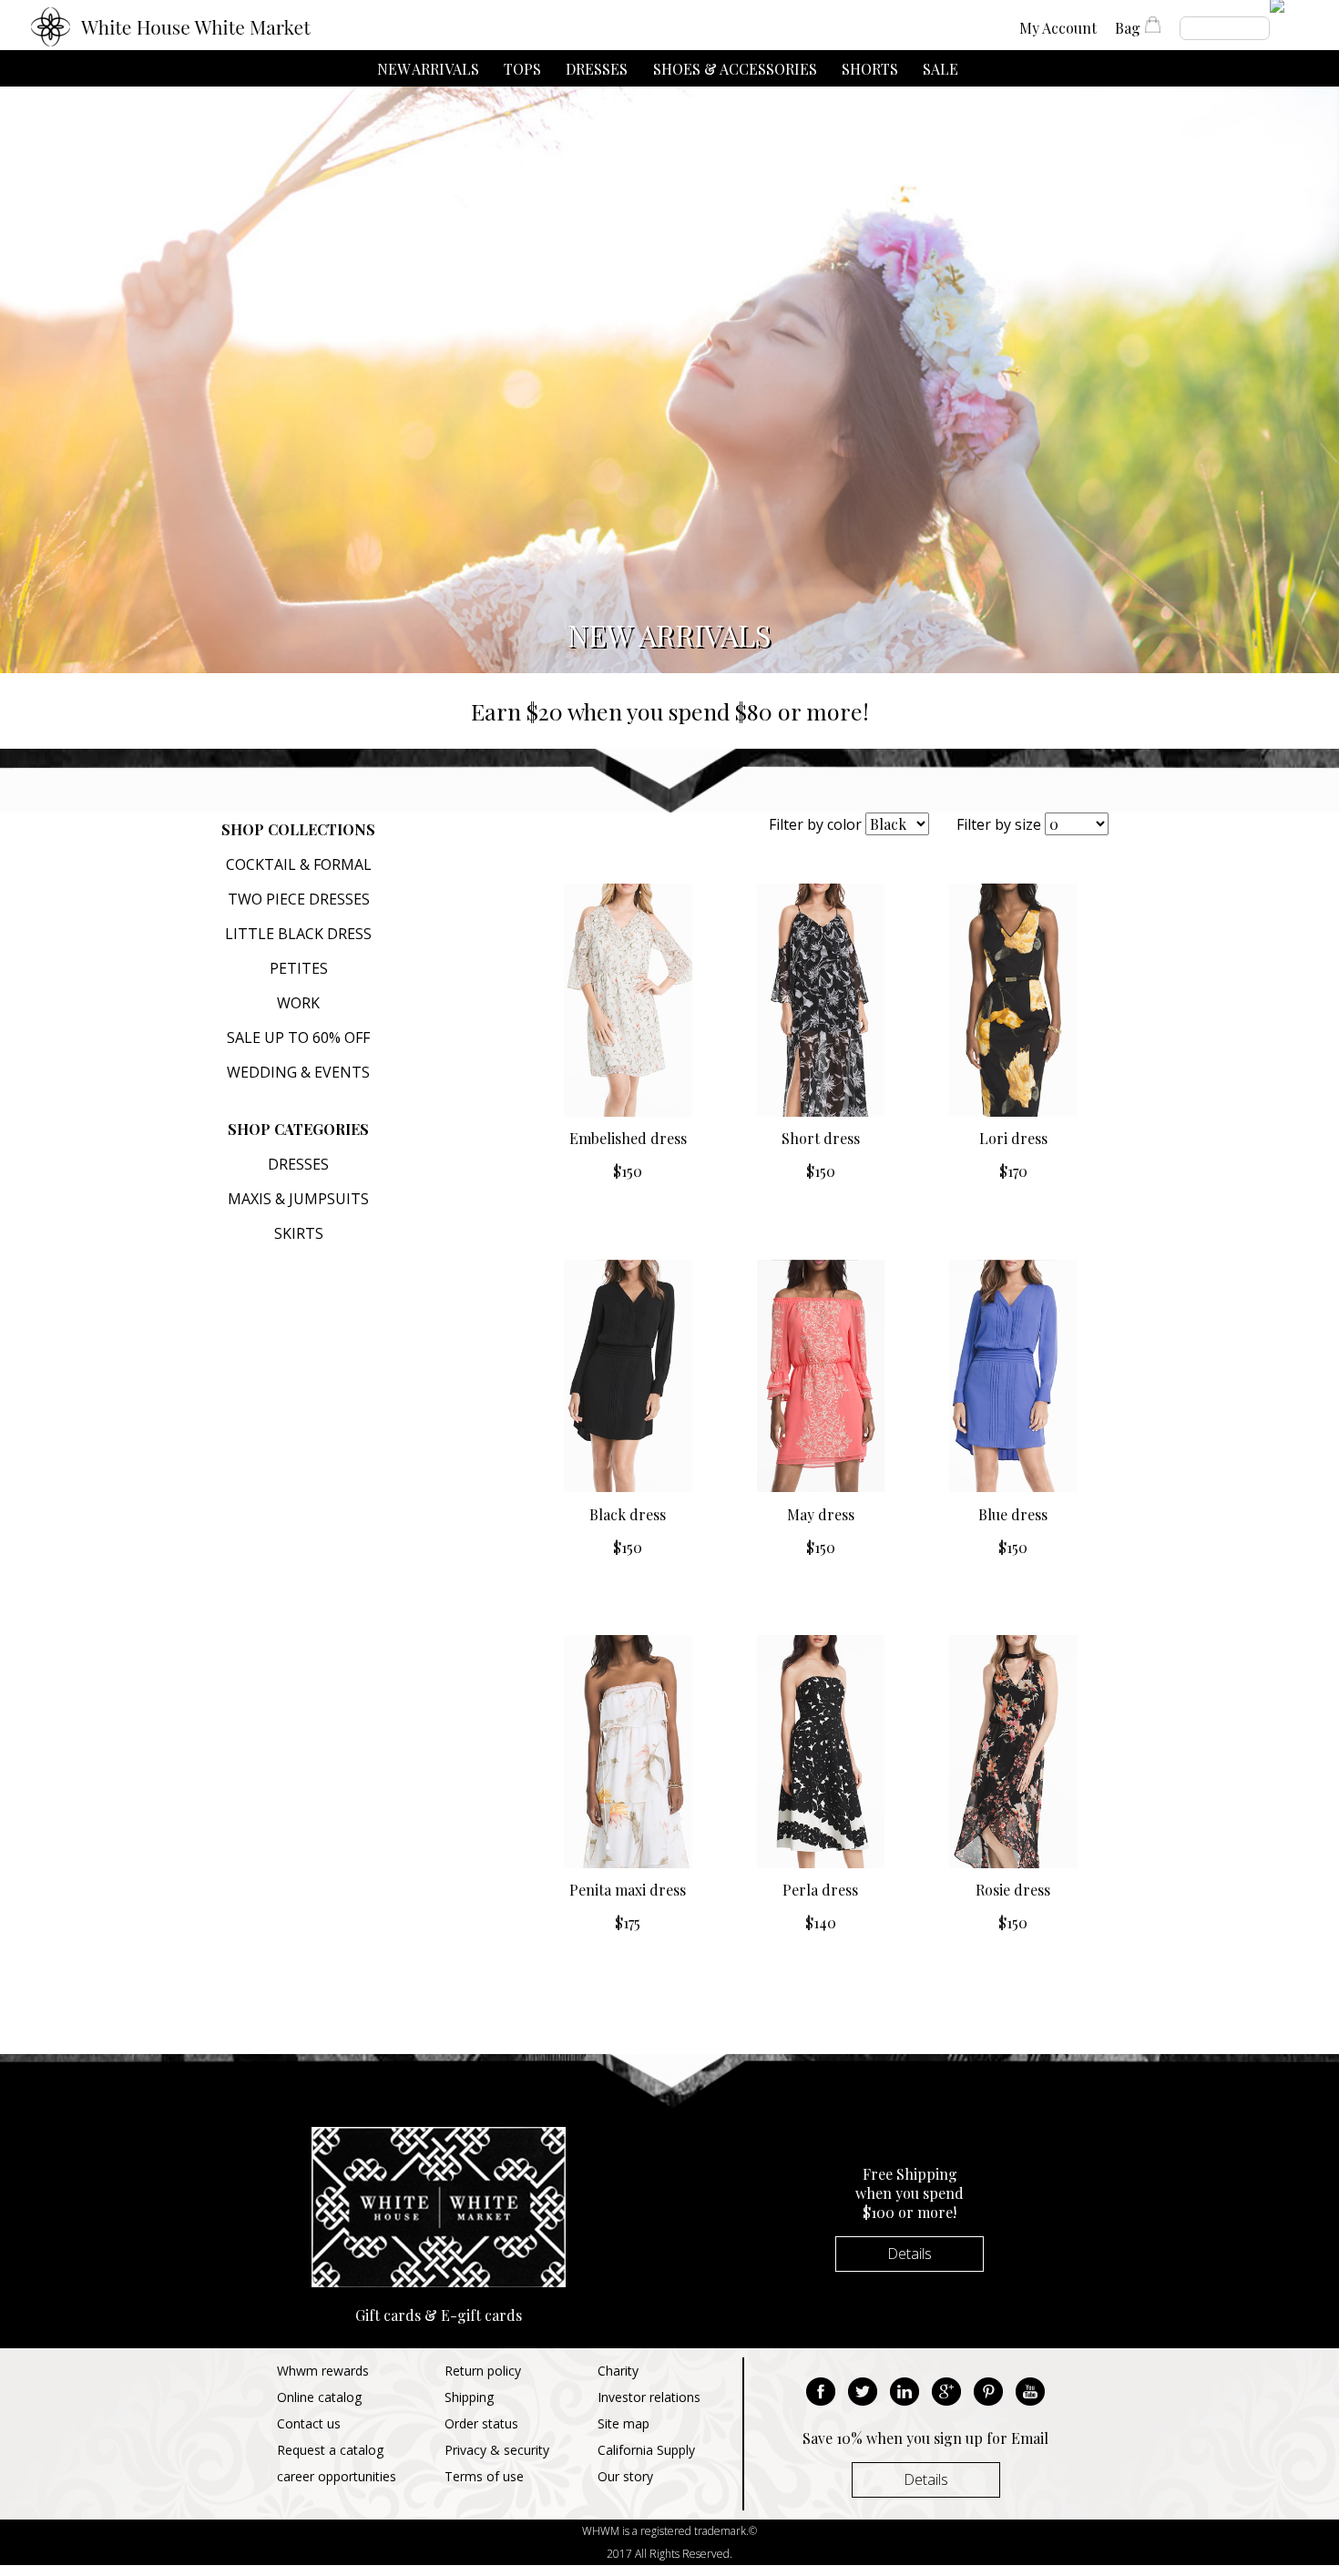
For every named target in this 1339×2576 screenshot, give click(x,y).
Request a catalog (330, 2450)
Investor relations (649, 2397)
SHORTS (870, 69)
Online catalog (319, 2397)
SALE (940, 69)
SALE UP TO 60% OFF (298, 1038)
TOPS (522, 69)
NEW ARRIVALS (428, 69)
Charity (618, 2371)
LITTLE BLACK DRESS (298, 934)
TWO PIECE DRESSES (299, 899)
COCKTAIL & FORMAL (299, 864)
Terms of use (484, 2476)
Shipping (469, 2397)
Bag (1128, 28)
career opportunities (337, 2476)
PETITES (299, 968)
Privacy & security (497, 2450)
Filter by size (999, 824)
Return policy (483, 2371)
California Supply (646, 2450)
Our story (625, 2476)
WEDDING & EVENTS (298, 1072)
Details (910, 2254)
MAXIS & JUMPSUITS (298, 1199)
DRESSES (597, 69)
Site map (624, 2423)
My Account (1058, 28)
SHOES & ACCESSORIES (735, 69)
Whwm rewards (323, 2371)
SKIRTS (299, 1233)
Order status (481, 2423)
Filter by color (815, 824)
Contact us (309, 2423)
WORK (298, 1003)
